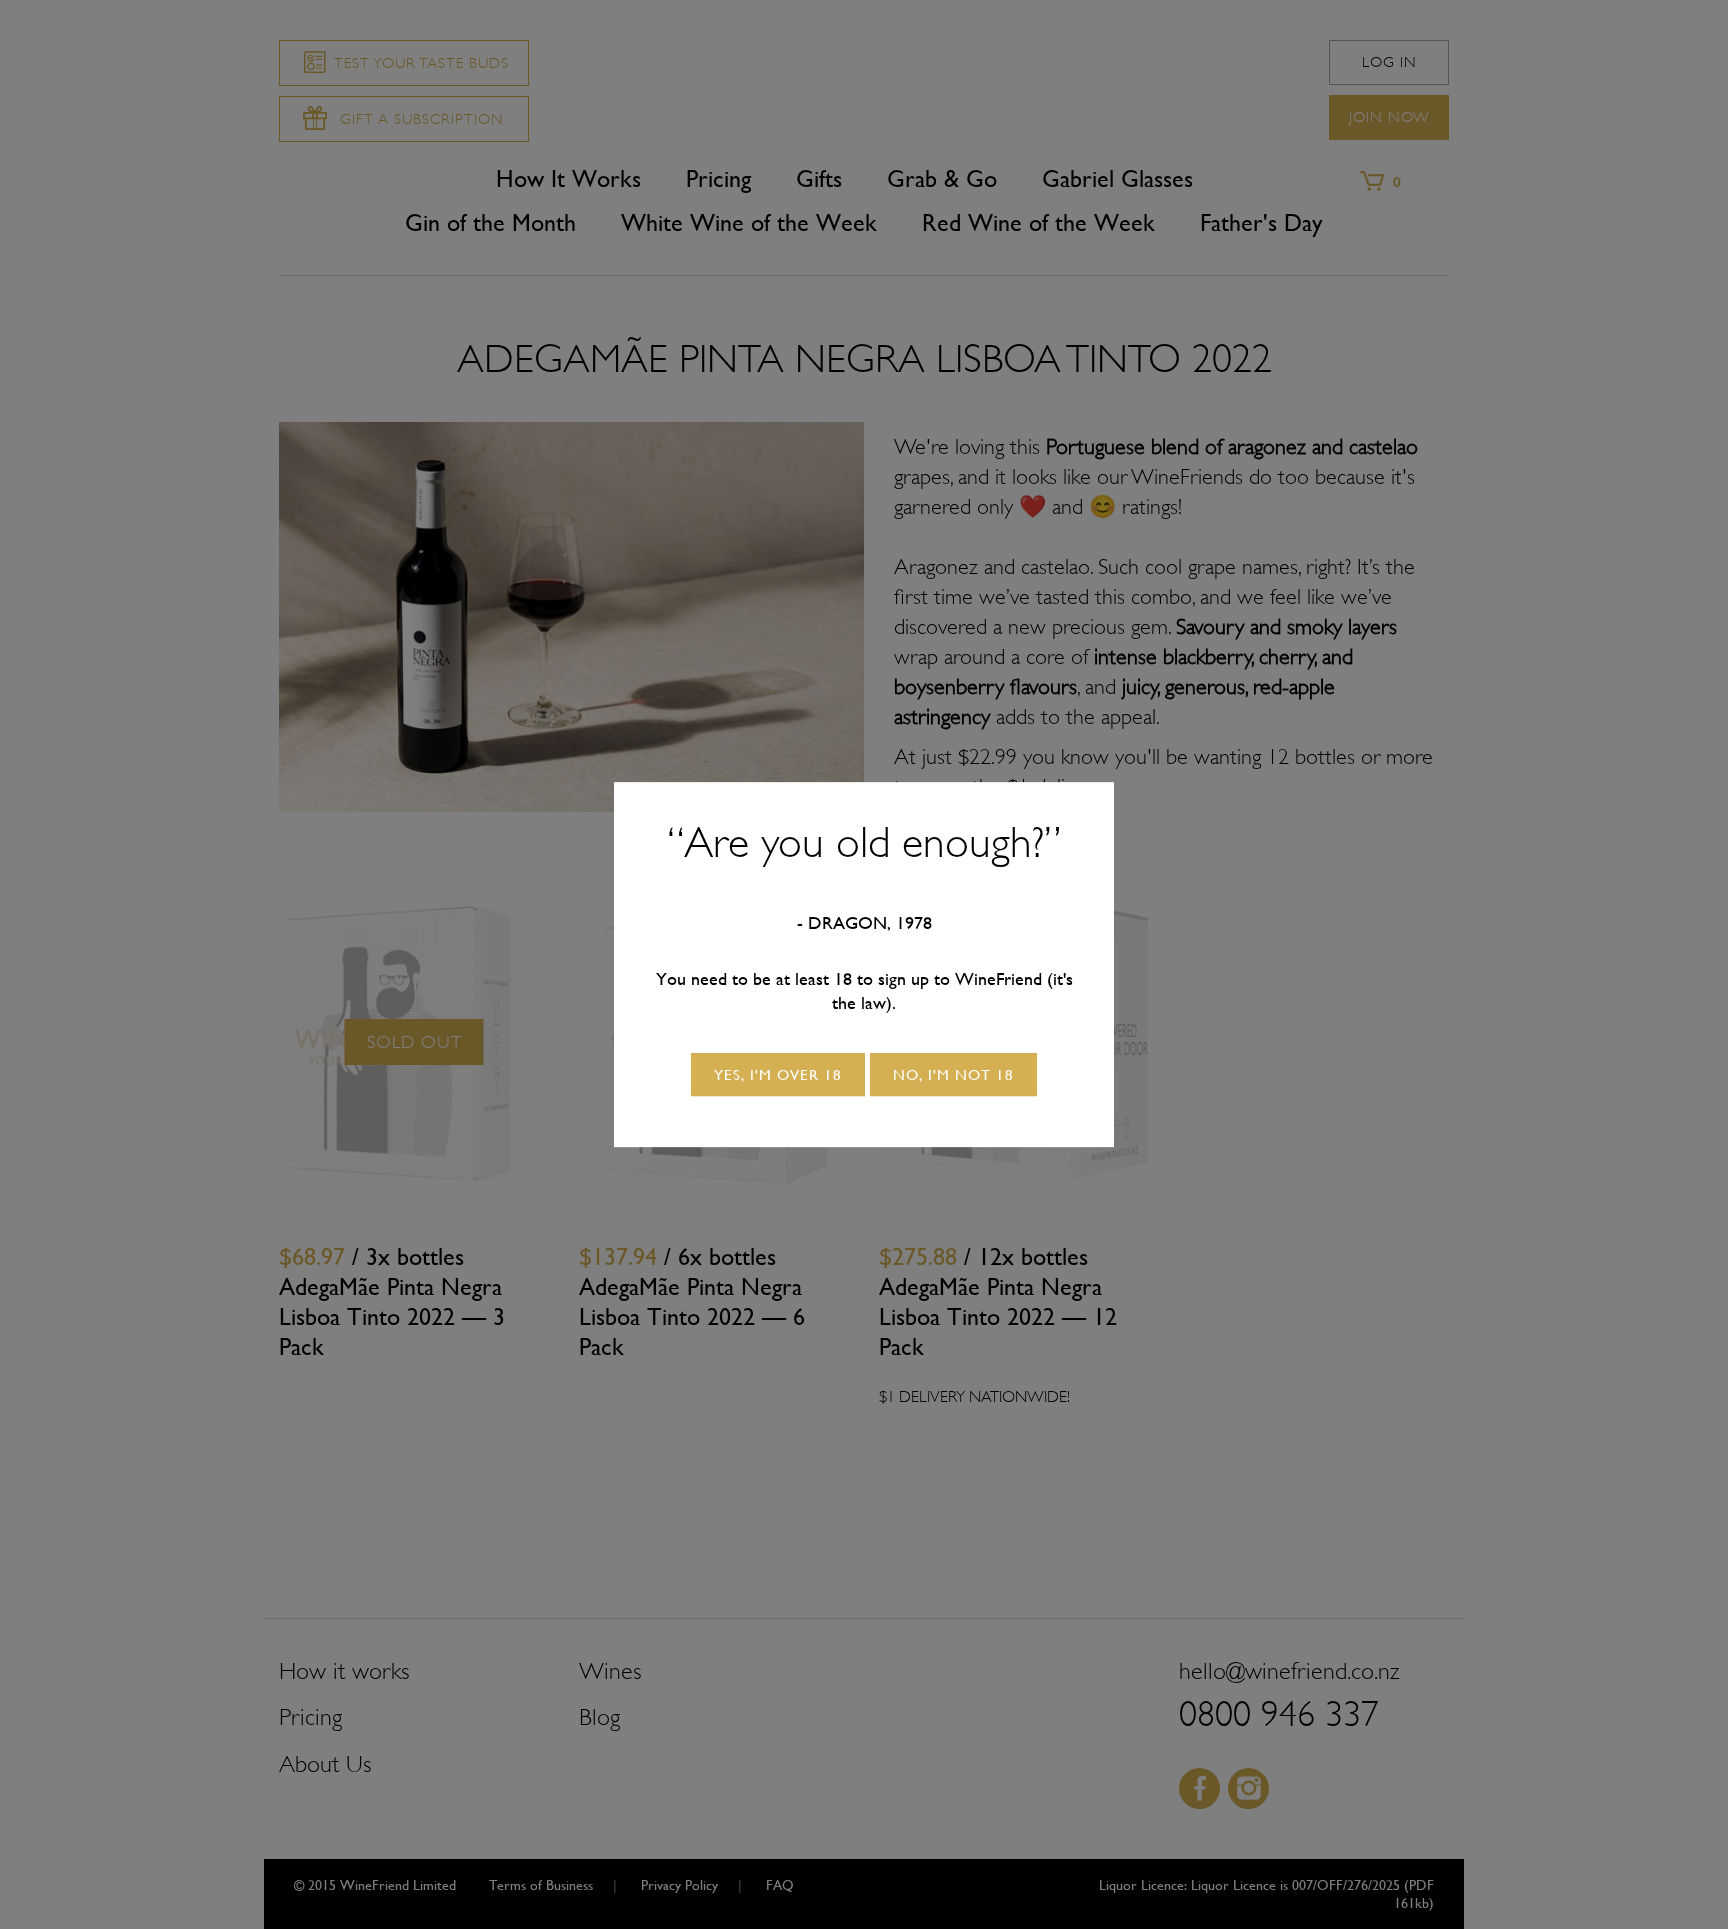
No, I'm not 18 (953, 1074)
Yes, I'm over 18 (778, 1074)
